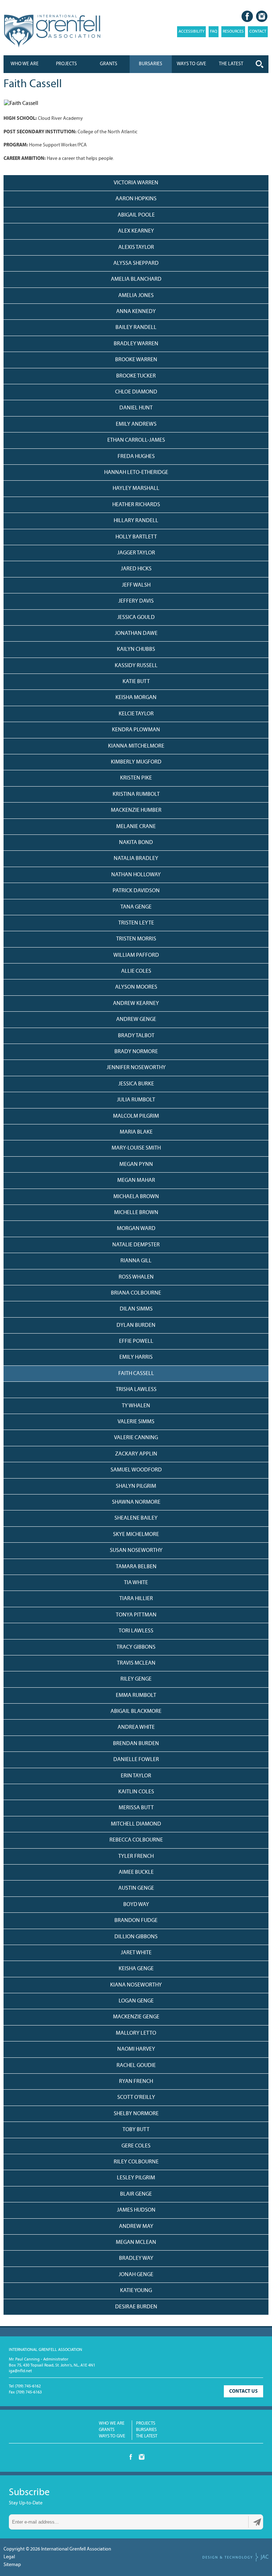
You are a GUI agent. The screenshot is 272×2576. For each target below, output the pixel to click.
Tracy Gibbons (136, 1647)
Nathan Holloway (136, 875)
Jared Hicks (136, 569)
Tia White (136, 1583)
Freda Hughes (136, 457)
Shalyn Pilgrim (136, 1486)
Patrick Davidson (136, 891)
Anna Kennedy (136, 312)
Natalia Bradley (136, 859)
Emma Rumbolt (136, 1695)
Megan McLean (136, 2242)
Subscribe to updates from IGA (257, 2522)
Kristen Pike (136, 778)
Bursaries (151, 64)
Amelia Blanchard (136, 279)
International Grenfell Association (52, 31)
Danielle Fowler (136, 1760)
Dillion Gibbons (136, 1937)
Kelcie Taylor (136, 714)
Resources (233, 32)
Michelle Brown (136, 1213)
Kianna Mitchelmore (136, 746)
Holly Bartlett (136, 537)
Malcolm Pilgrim (136, 1116)
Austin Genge (136, 1888)
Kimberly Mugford (136, 762)
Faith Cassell (136, 1374)
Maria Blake (136, 1132)
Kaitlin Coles (136, 1792)
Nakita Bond (136, 843)
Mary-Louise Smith (136, 1148)
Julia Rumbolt (136, 1100)
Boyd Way (136, 1905)
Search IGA (260, 64)
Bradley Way (136, 2258)
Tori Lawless (136, 1631)
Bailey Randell (136, 328)
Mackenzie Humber (136, 810)
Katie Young (136, 2291)
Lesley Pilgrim (136, 2178)
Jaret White (136, 1953)
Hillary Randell (136, 521)
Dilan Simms (136, 1309)
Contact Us (243, 2391)
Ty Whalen (136, 1406)
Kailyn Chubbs (136, 649)
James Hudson (136, 2210)
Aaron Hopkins (136, 199)
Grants (109, 64)
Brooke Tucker (136, 376)
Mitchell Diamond (136, 1824)
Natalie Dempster (136, 1245)
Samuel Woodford (136, 1470)
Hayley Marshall (136, 488)
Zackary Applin (136, 1454)
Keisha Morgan (136, 698)
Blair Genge (136, 2194)
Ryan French (136, 2082)
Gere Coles (136, 2146)
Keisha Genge (136, 1969)
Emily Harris (136, 1357)
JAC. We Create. (236, 2557)
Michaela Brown (136, 1197)
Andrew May (136, 2226)
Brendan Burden (136, 1744)
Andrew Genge (136, 1019)
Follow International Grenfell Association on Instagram (262, 16)
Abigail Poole (136, 215)
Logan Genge (136, 2001)
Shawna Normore (136, 1502)
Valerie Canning (136, 1438)
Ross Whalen (136, 1277)
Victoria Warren (136, 183)
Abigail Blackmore (136, 1711)
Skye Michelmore (136, 1535)
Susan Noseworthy (136, 1550)
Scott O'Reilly (136, 2097)
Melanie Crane (136, 827)
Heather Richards (136, 505)
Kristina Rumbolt (136, 794)
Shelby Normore (136, 2114)
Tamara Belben (136, 1567)
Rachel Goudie (136, 2066)
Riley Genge (136, 1679)
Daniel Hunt (136, 408)
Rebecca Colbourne (136, 1840)
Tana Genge (136, 907)
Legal (9, 2557)
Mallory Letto (136, 2033)
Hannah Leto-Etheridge (136, 473)
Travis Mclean (136, 1663)
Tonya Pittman (136, 1615)
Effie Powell (136, 1341)
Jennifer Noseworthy (136, 1068)
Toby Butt (136, 2130)
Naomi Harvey (136, 2049)
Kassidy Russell (136, 666)
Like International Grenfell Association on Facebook (247, 16)
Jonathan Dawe (136, 633)
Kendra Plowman (136, 730)
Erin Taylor (136, 1776)
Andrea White (136, 1727)
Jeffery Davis (136, 601)
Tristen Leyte (136, 923)
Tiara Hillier (136, 1599)
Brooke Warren (136, 360)
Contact (258, 32)
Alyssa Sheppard (136, 263)
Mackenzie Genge (136, 2017)
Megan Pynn (136, 1164)
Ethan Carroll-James (136, 440)
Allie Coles (136, 971)
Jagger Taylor (136, 553)
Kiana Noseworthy (136, 1985)
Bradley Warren (136, 344)
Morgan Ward (136, 1229)
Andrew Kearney (136, 1004)
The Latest (147, 2436)
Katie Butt (136, 682)
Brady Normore (136, 1052)
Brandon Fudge (136, 1921)
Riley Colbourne (136, 2162)
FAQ (214, 32)
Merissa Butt (136, 1808)
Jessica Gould (136, 618)
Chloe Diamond (136, 392)
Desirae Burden (136, 2307)
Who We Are (25, 64)
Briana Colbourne (136, 1293)
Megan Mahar (136, 1180)
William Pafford (136, 955)
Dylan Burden (136, 1325)
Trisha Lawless (136, 1390)
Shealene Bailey (136, 1518)
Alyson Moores (136, 987)
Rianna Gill (136, 1261)
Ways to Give (112, 2436)
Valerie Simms (136, 1422)
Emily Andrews (136, 424)
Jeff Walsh (136, 585)
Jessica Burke (136, 1084)
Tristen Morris (136, 939)
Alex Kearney (136, 231)
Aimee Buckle (136, 1872)
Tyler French (136, 1856)
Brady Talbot (136, 1036)
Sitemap (12, 2565)
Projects (66, 64)
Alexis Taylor (136, 247)
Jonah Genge (136, 2275)
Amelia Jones (136, 296)
